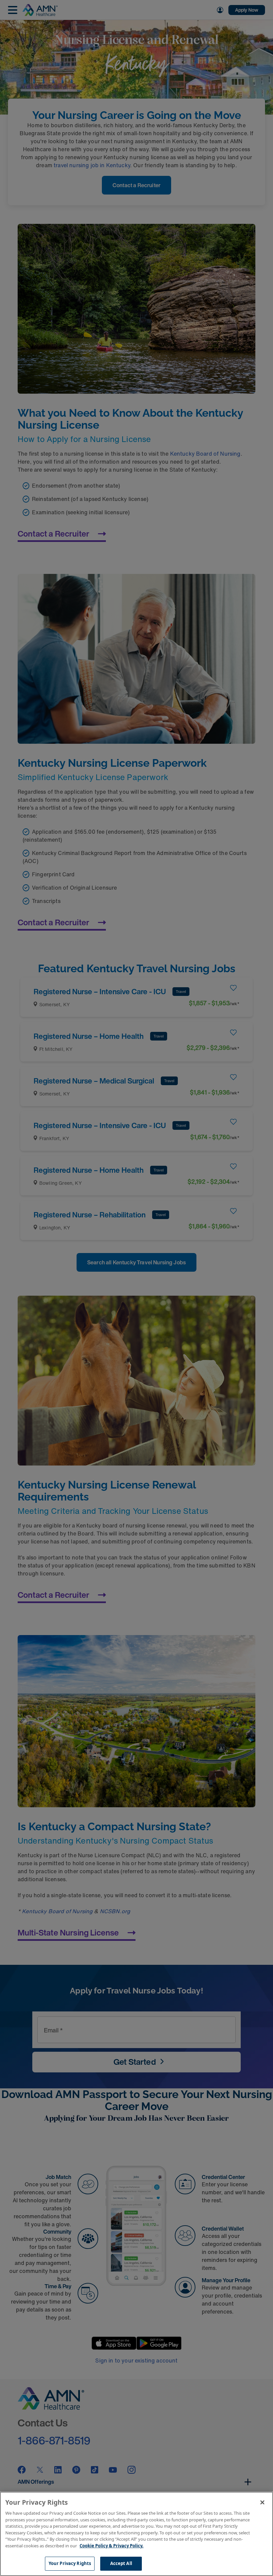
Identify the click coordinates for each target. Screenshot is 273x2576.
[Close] (262, 2502)
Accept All (121, 2563)
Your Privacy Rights (70, 2563)
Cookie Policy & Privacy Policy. (112, 2546)
